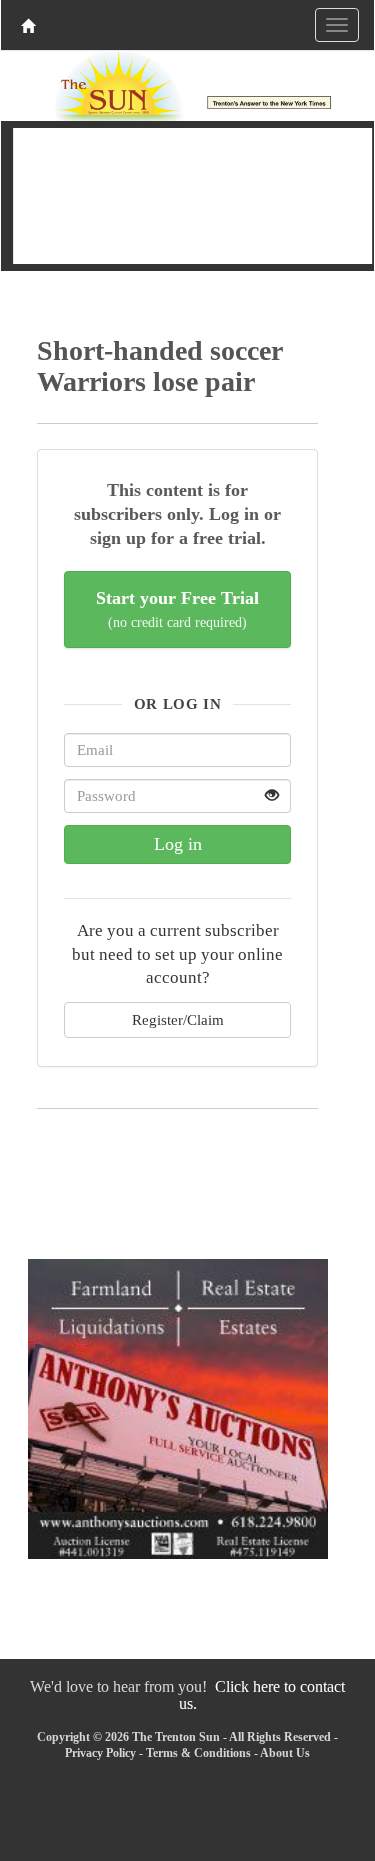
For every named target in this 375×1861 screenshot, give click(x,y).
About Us (285, 1753)
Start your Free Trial (177, 609)
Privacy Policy (100, 1753)
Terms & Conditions (198, 1753)
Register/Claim (178, 1019)
